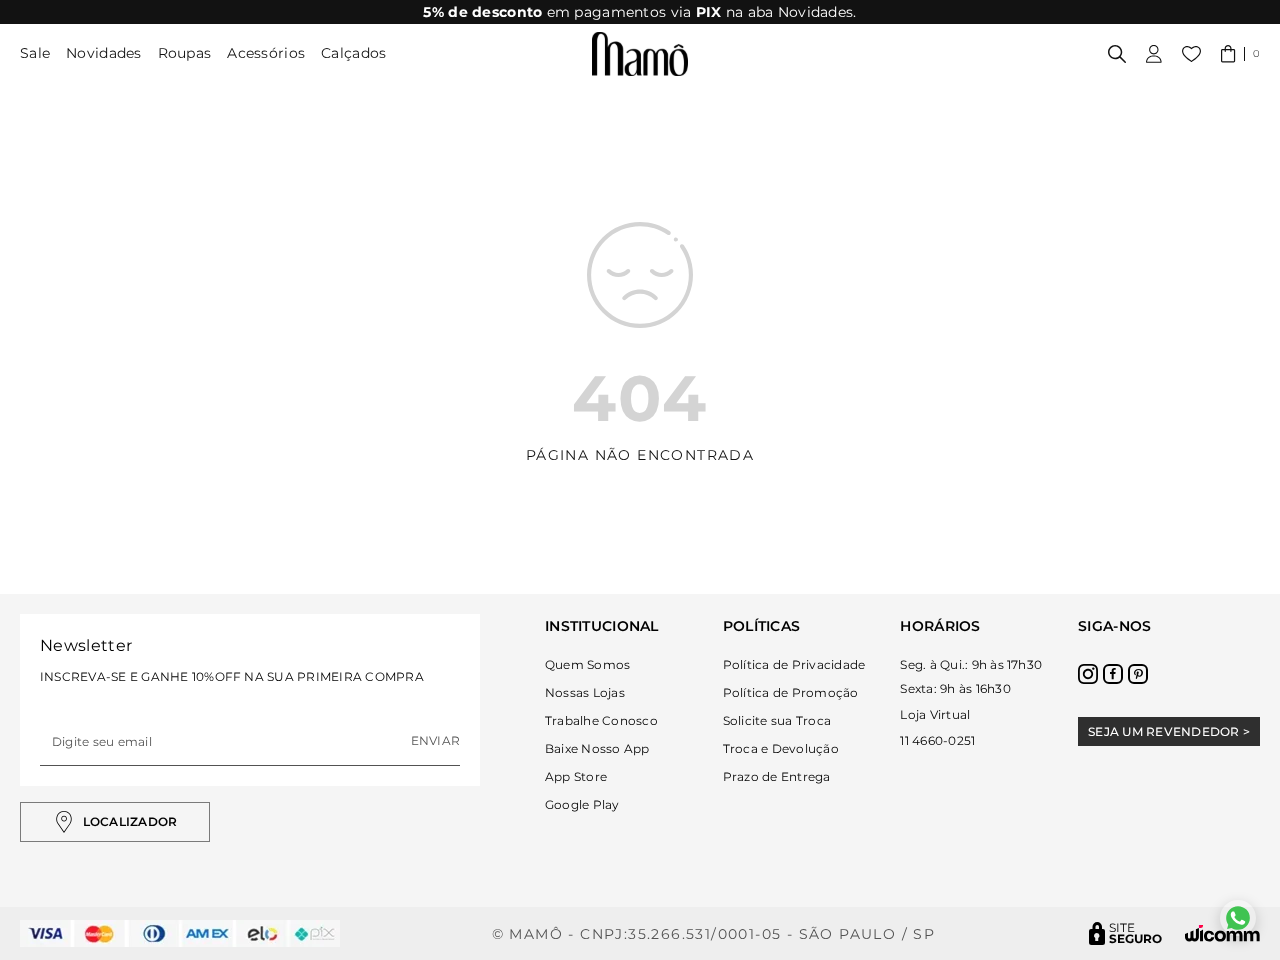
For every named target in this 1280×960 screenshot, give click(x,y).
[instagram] (1088, 674)
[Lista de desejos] (1191, 54)
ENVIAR (435, 740)
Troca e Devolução (781, 748)
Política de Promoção (791, 692)
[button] (1240, 54)
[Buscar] (1117, 54)
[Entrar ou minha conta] (1154, 54)
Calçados (353, 53)
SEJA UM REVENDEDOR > (1169, 731)
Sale (35, 53)
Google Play (582, 804)
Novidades (104, 53)
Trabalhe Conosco (601, 720)
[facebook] (1113, 674)
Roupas (185, 53)
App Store (576, 776)
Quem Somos (587, 664)
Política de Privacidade (794, 664)
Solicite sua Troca (777, 720)
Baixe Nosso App (597, 748)
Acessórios (266, 53)
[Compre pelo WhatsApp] (1238, 918)
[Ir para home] (640, 54)
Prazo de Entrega (777, 776)
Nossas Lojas (585, 692)
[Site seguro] (1126, 933)
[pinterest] (1138, 674)
